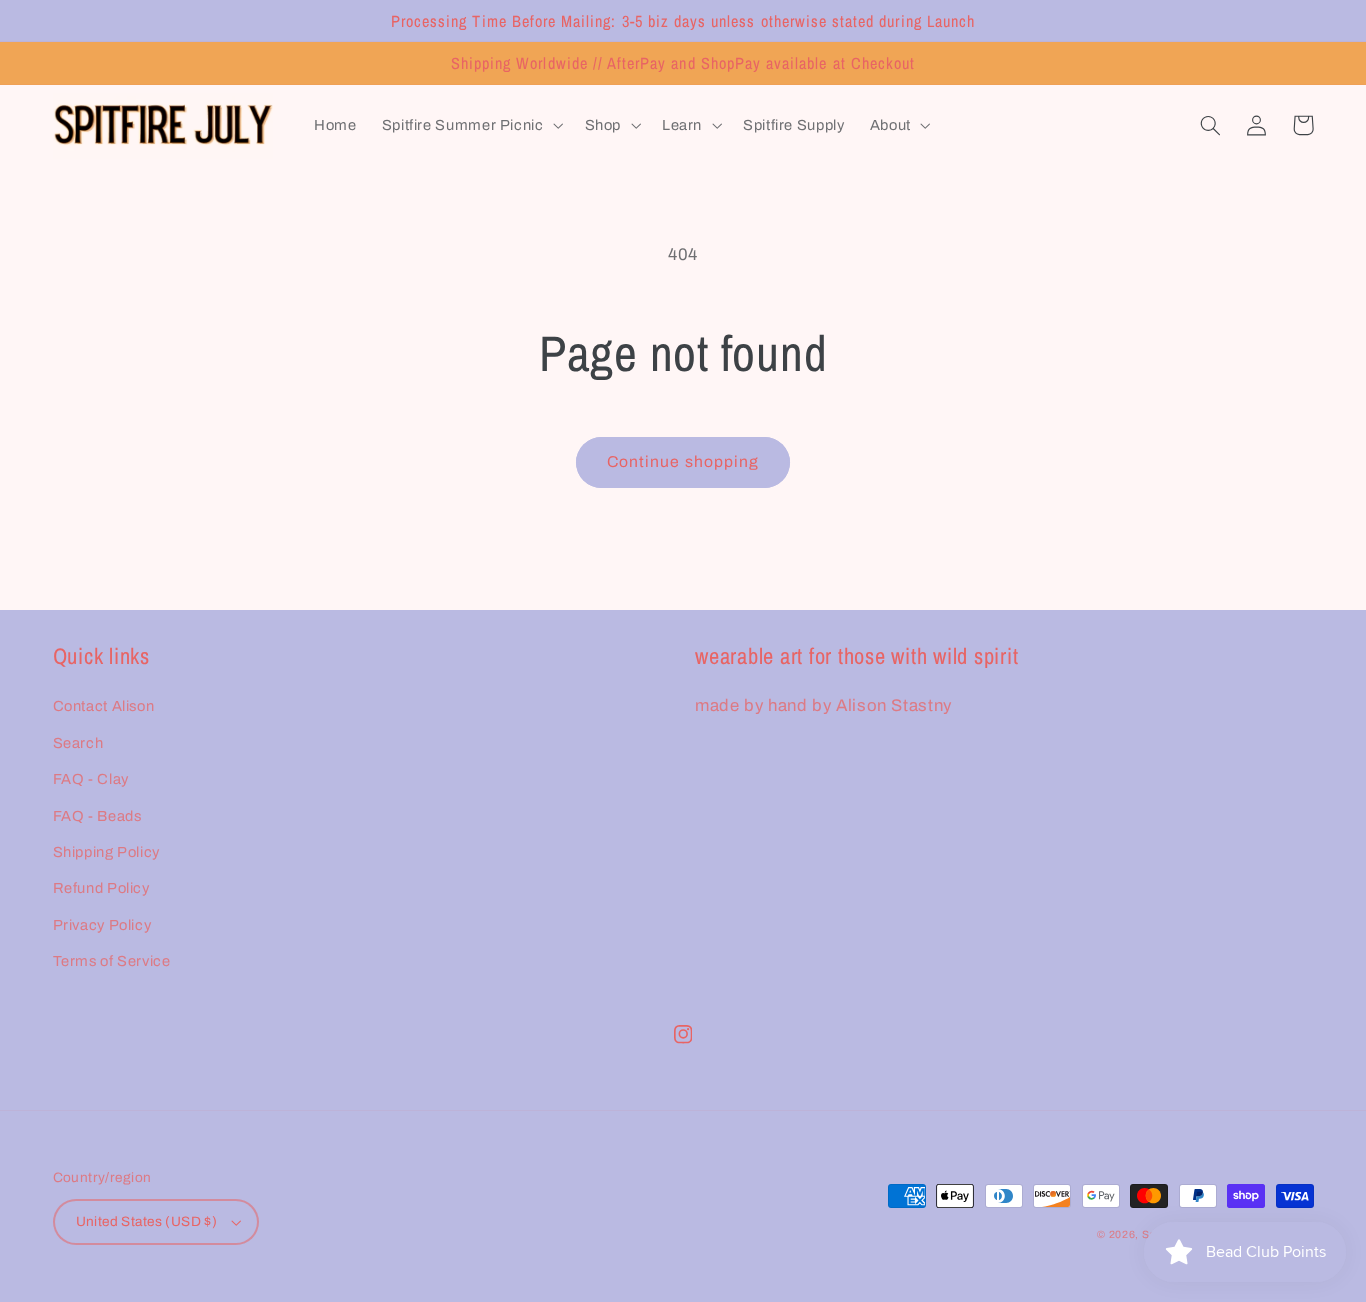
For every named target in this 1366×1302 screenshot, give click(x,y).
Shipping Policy (106, 852)
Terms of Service (112, 961)
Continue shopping (683, 461)
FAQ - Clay (91, 779)
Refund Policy (101, 888)
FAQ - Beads (97, 816)
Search (78, 743)
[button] (470, 126)
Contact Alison (104, 706)
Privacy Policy (102, 925)
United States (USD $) (147, 1221)
